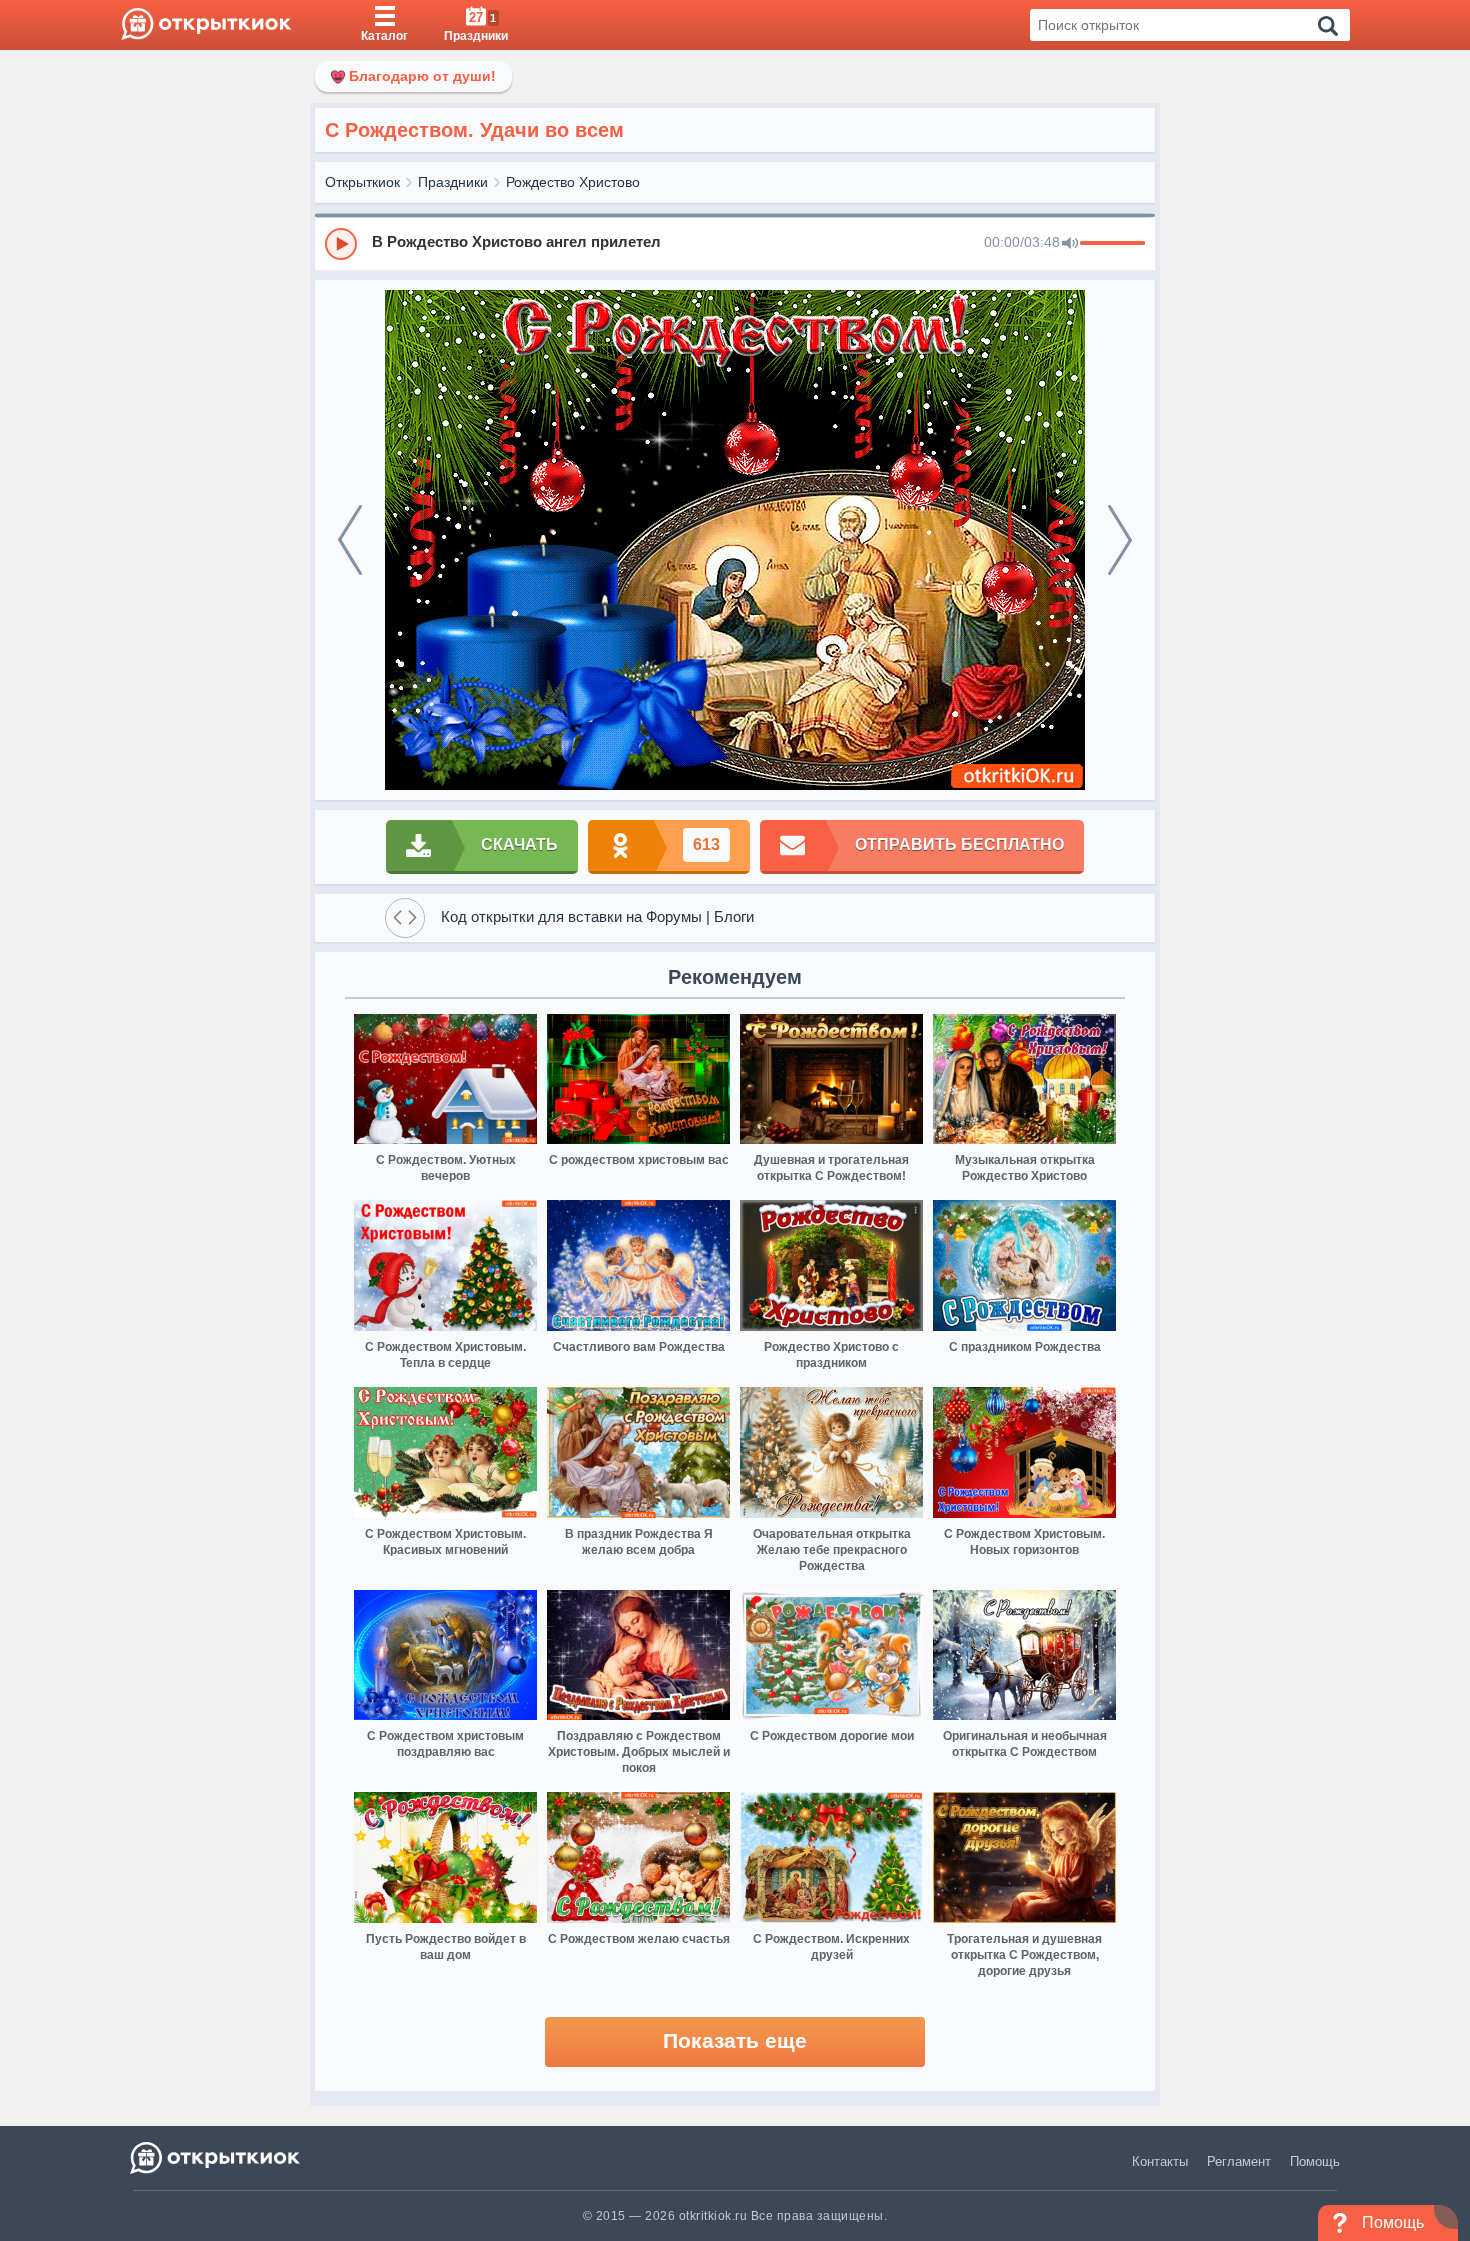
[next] (1120, 540)
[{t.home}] (216, 2157)
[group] (735, 243)
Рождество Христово (573, 182)
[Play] (341, 244)
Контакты (1160, 2161)
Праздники (453, 182)
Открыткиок (362, 182)
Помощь (1315, 2161)
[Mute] (1070, 244)
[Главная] (206, 25)
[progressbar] (1112, 244)
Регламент (1239, 2161)
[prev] (350, 540)
